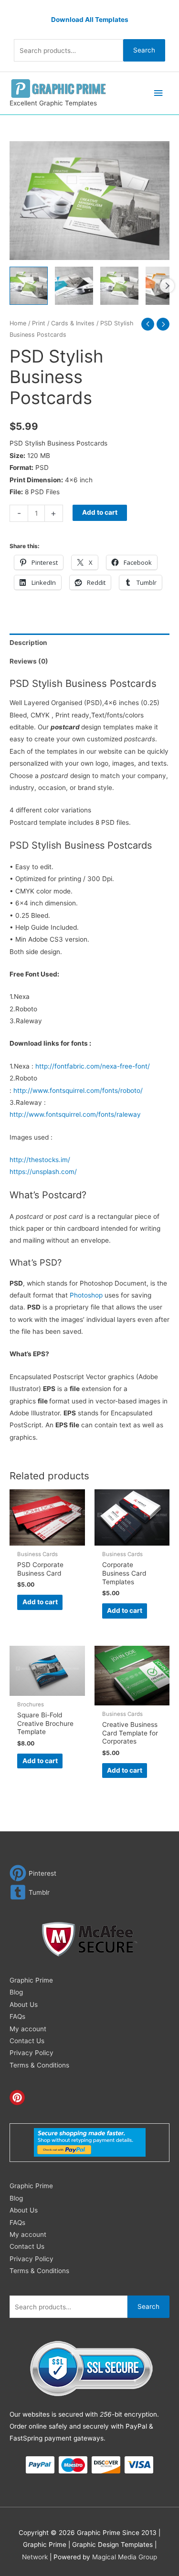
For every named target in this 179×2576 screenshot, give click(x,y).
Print (39, 323)
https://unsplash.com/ (43, 1172)
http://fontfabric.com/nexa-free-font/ (93, 1066)
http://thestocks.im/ (40, 1160)
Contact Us (27, 2041)
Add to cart (100, 512)
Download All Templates (90, 20)
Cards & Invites (73, 323)
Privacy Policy (32, 2053)
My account (28, 2029)
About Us (24, 2005)
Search (144, 50)
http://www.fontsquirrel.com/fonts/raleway (75, 1114)
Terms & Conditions (39, 2065)
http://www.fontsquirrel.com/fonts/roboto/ (78, 1091)
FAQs (17, 2016)
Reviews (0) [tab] (29, 661)
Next (167, 286)
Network (35, 2557)
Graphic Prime (31, 1980)
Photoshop (86, 1295)
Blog (16, 1992)
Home (18, 323)
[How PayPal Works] (90, 2142)
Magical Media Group (125, 2557)
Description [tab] (28, 643)
